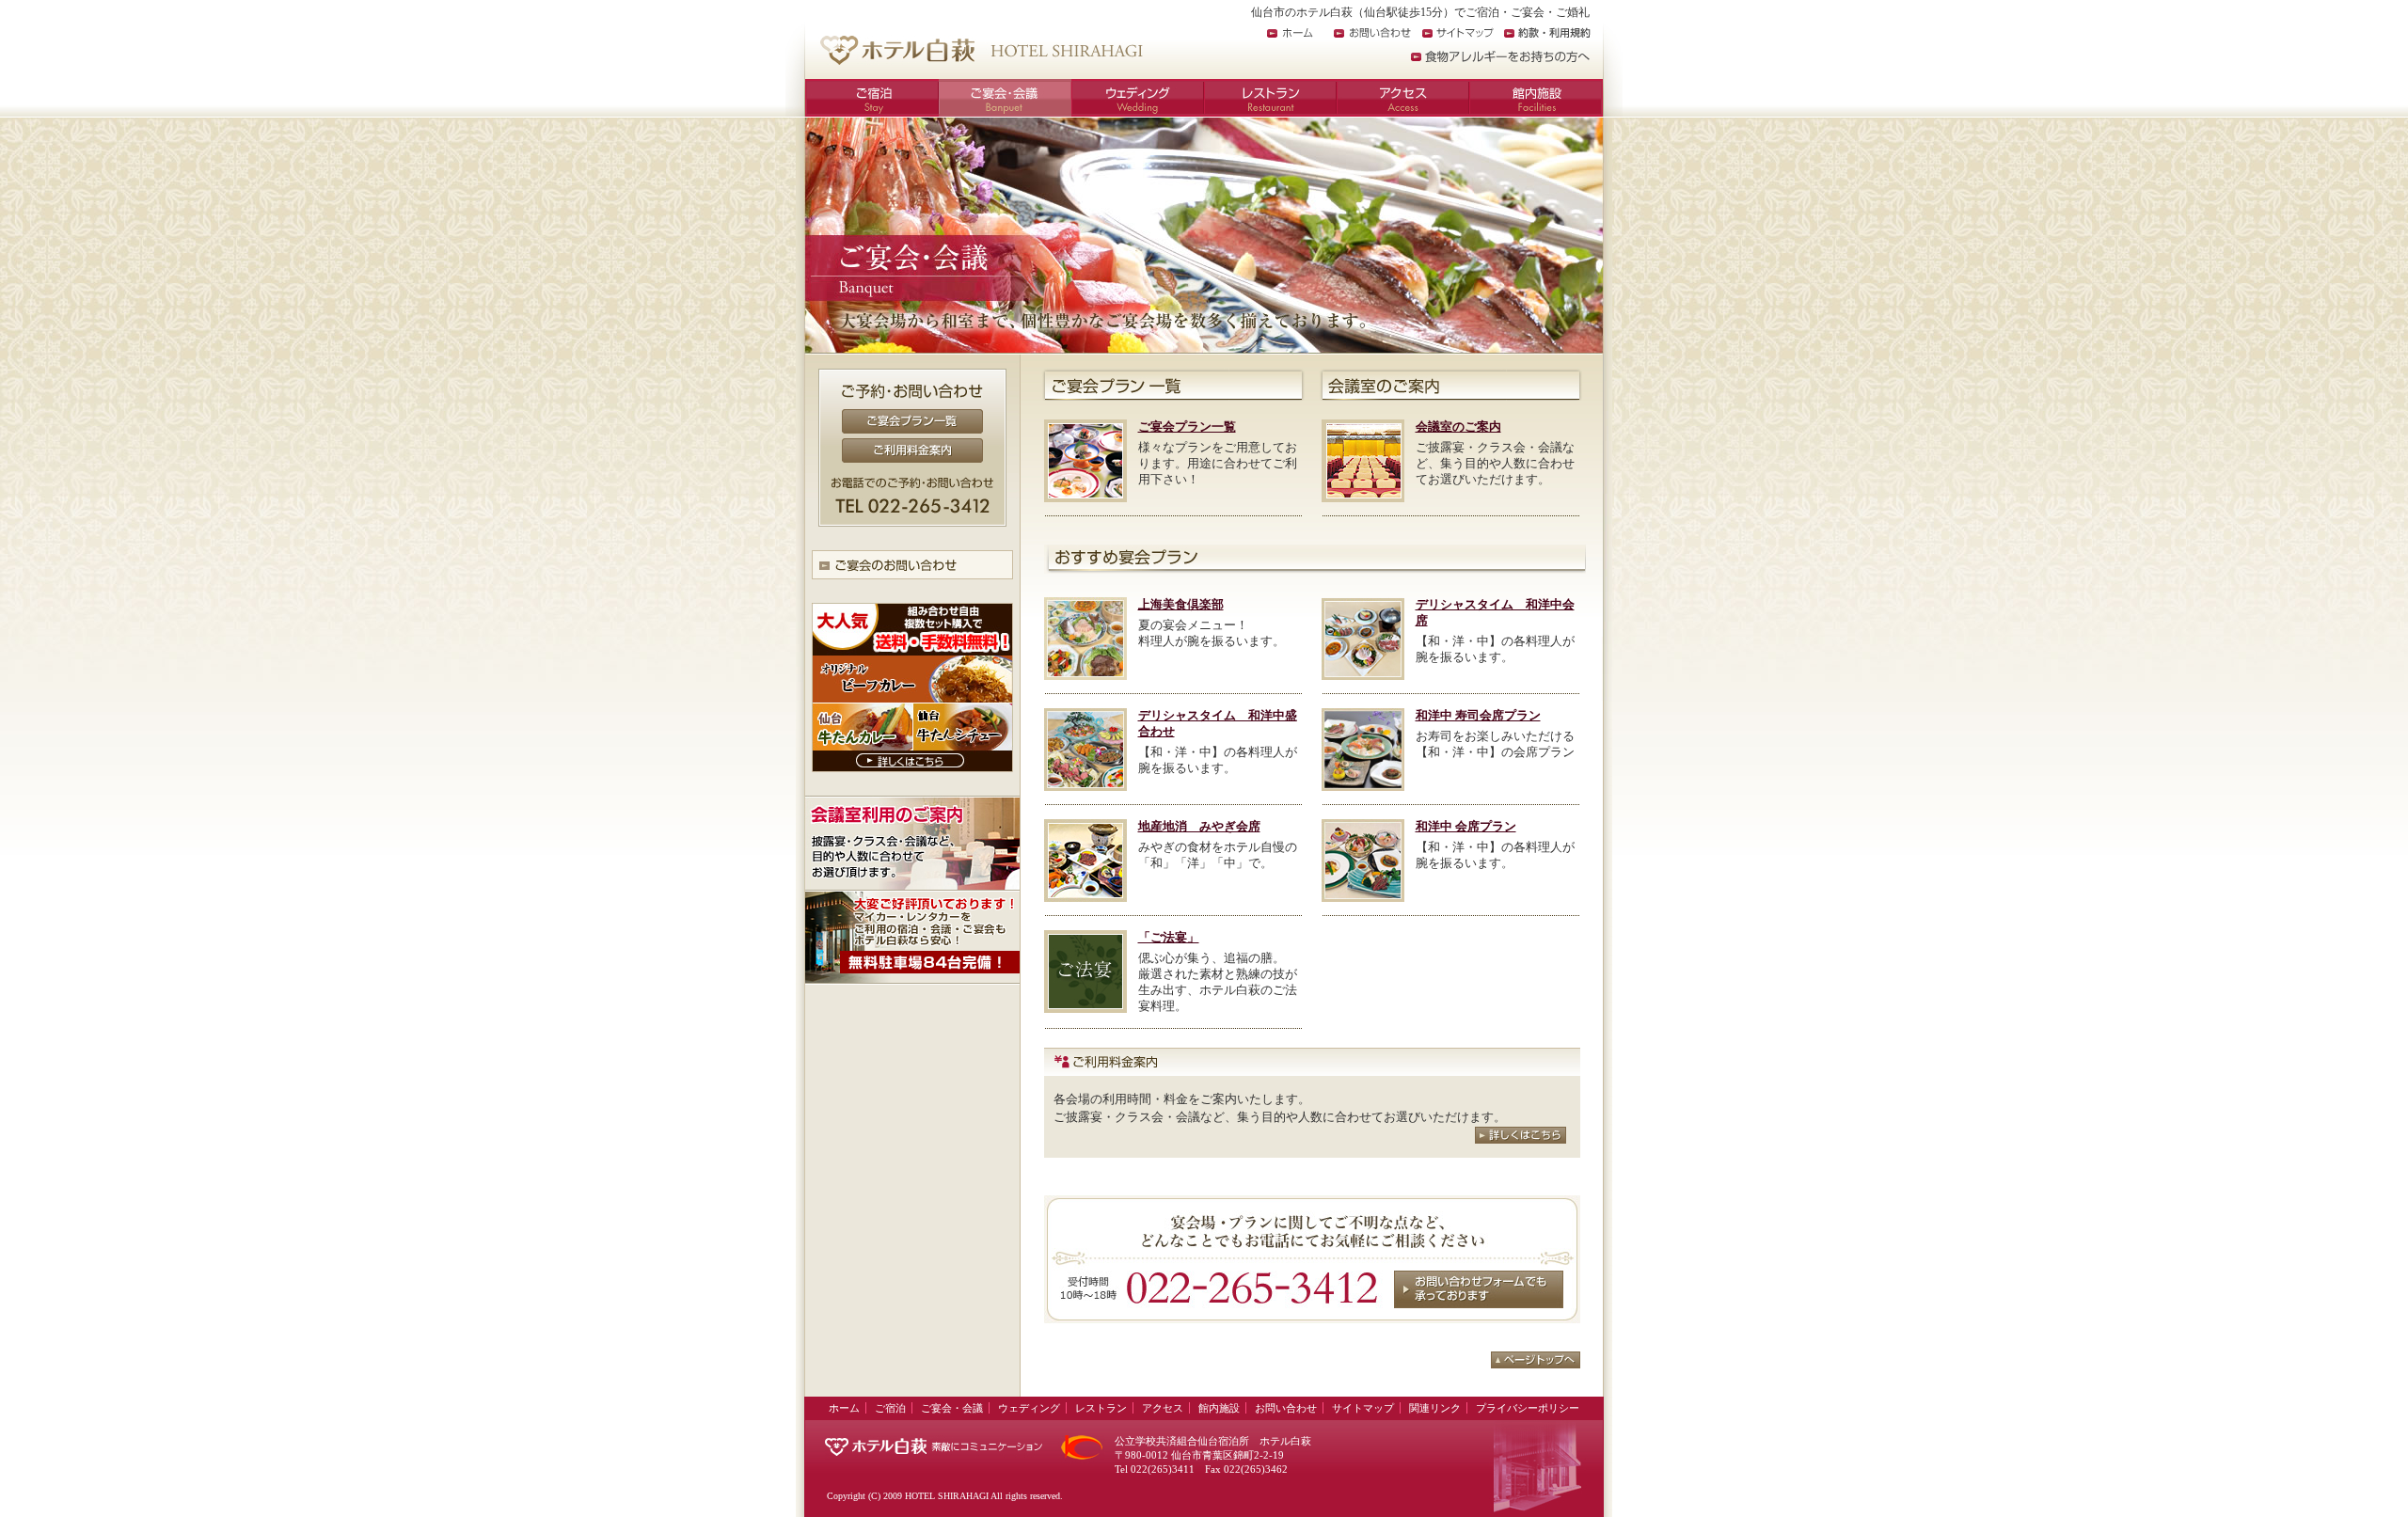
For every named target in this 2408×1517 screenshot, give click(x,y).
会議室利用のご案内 (912, 843)
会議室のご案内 (1458, 427)
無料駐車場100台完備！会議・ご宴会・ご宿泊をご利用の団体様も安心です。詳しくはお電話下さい (912, 937)
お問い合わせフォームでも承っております (1479, 1289)
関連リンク (1435, 1408)
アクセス (1403, 98)
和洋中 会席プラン (1466, 826)
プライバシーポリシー (1528, 1408)
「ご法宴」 (1169, 937)
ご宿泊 (871, 98)
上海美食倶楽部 (1181, 604)
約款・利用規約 (1547, 33)
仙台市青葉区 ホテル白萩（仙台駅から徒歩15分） (981, 50)
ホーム (1291, 33)
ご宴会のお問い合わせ (912, 565)
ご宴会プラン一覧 (912, 421)
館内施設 (1537, 98)
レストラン (1270, 98)
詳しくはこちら (1521, 1135)
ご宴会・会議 (1005, 98)
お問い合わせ (1372, 33)
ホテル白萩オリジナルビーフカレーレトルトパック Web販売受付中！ (912, 687)
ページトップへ (1536, 1360)
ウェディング (1138, 98)
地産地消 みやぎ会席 (1199, 826)
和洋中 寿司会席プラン (1478, 715)
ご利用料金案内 (912, 450)
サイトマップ (1458, 33)
